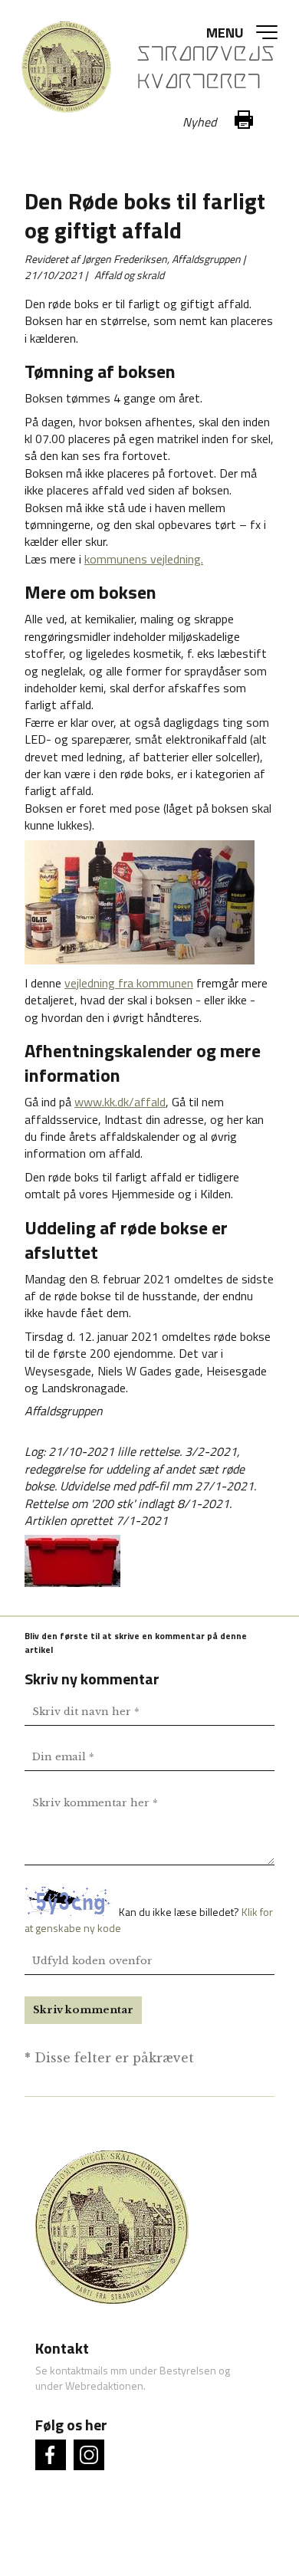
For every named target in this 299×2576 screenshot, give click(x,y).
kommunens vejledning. (144, 559)
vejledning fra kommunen (129, 983)
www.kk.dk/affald (120, 1102)
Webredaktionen (104, 2385)
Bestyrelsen (188, 2370)
